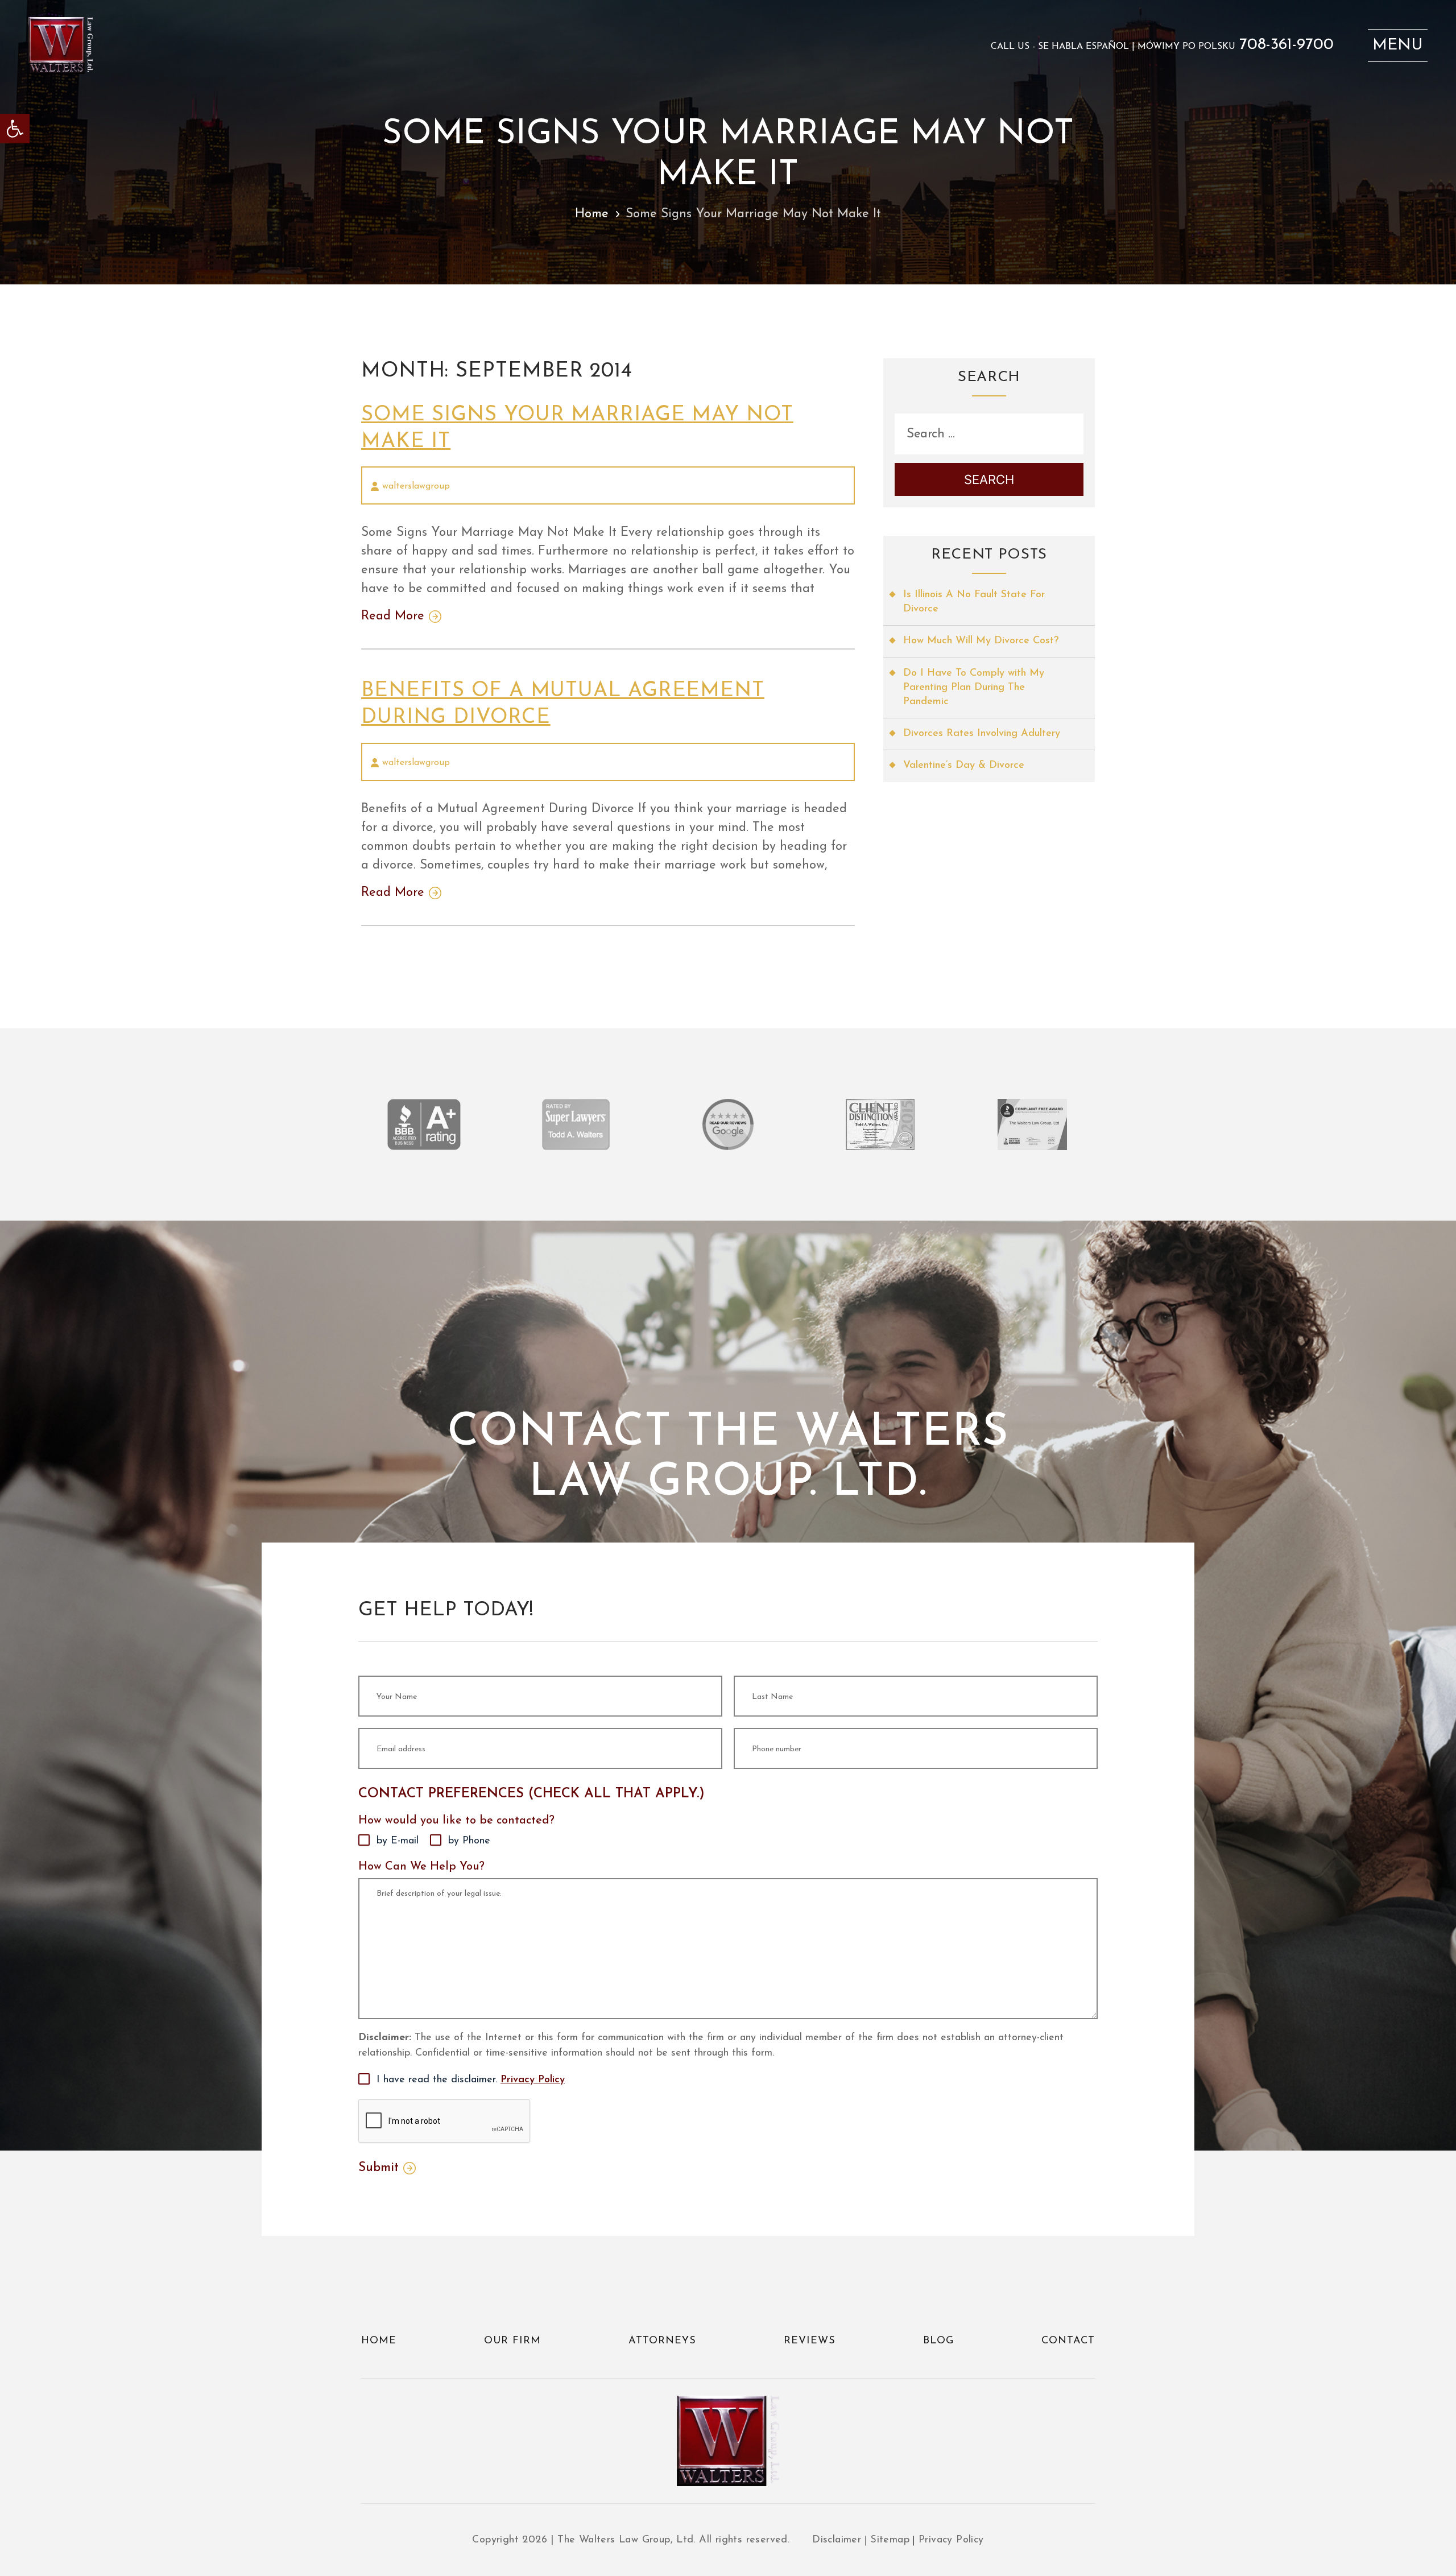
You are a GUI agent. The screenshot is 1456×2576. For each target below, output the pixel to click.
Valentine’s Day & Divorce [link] (964, 766)
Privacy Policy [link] (533, 2080)
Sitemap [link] (890, 2540)
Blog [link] (938, 2341)
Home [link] (592, 214)
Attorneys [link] (662, 2341)
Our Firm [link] (512, 2341)
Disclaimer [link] (837, 2540)
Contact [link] (1068, 2341)
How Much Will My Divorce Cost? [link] (981, 641)
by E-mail (398, 1841)
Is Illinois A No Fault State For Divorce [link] (974, 602)
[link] (15, 129)
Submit (379, 2168)
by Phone (469, 1841)
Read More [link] (393, 617)
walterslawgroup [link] (416, 486)
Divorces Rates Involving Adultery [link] (982, 734)
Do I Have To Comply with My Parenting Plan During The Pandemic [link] (974, 688)
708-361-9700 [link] (1287, 45)
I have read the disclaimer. (471, 2080)
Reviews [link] (810, 2341)
